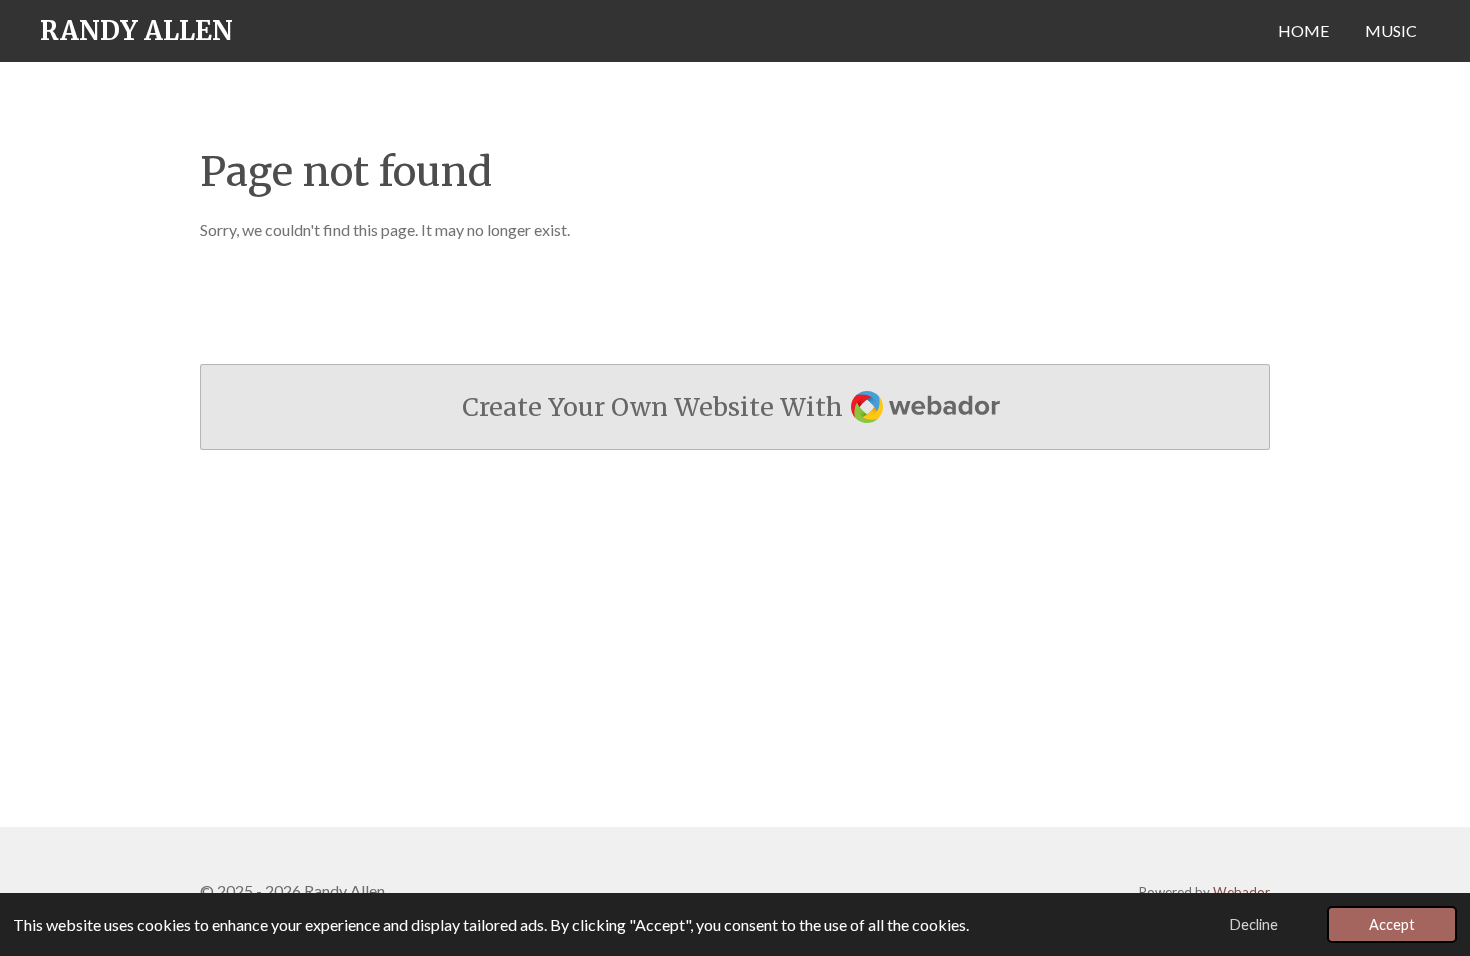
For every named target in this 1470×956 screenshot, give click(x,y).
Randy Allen (136, 30)
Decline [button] (1254, 924)
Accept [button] (1392, 924)
